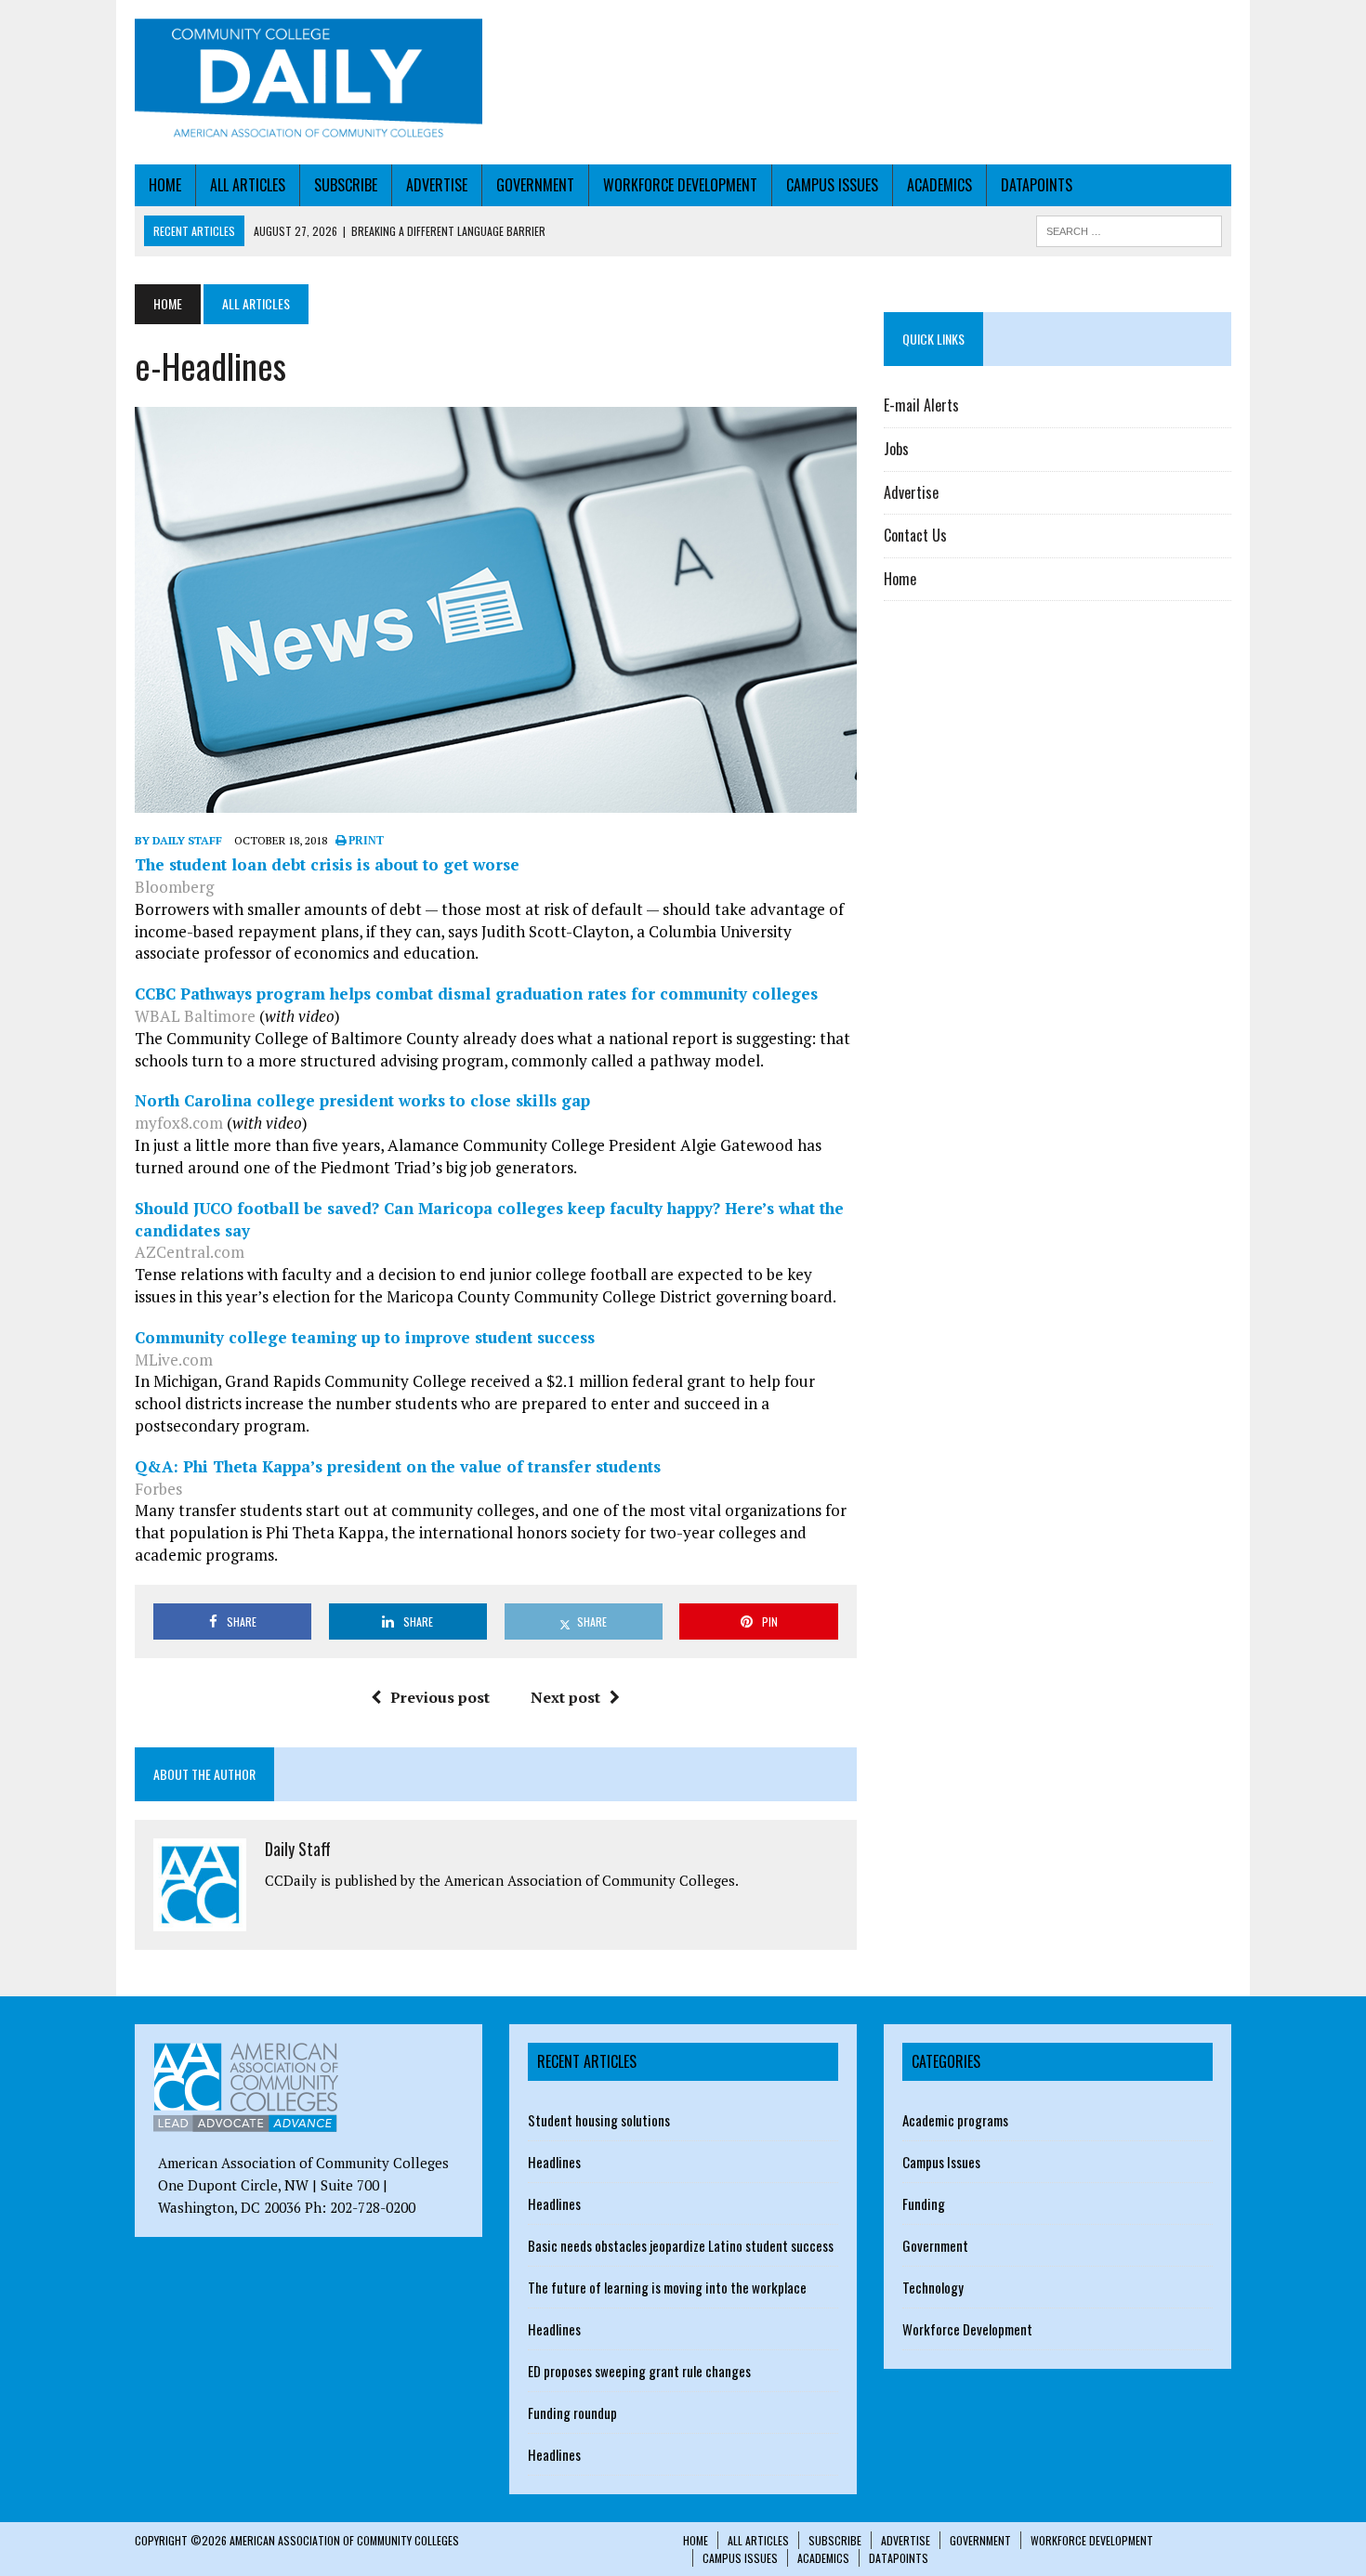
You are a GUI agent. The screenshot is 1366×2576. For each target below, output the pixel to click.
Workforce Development (680, 185)
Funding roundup (572, 2413)
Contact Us (915, 535)
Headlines (554, 2162)
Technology (933, 2287)
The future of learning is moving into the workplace (667, 2287)
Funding (924, 2203)
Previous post (440, 1697)
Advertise (437, 185)
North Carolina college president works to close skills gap (362, 1100)
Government (535, 185)
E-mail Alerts (921, 405)
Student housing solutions (599, 2120)
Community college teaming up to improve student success (365, 1337)
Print (365, 841)
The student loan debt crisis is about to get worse (327, 864)
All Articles (248, 185)
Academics (939, 185)
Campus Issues (832, 185)
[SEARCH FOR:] (1129, 229)
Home (165, 185)
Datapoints (1037, 185)
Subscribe (346, 185)
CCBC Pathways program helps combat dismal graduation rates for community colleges (476, 994)
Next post (565, 1697)
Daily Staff (298, 1849)
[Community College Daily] (309, 82)
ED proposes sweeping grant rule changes (639, 2371)
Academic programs (955, 2120)
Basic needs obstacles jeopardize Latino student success (681, 2245)
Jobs (896, 449)
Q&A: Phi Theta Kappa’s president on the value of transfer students (398, 1466)
